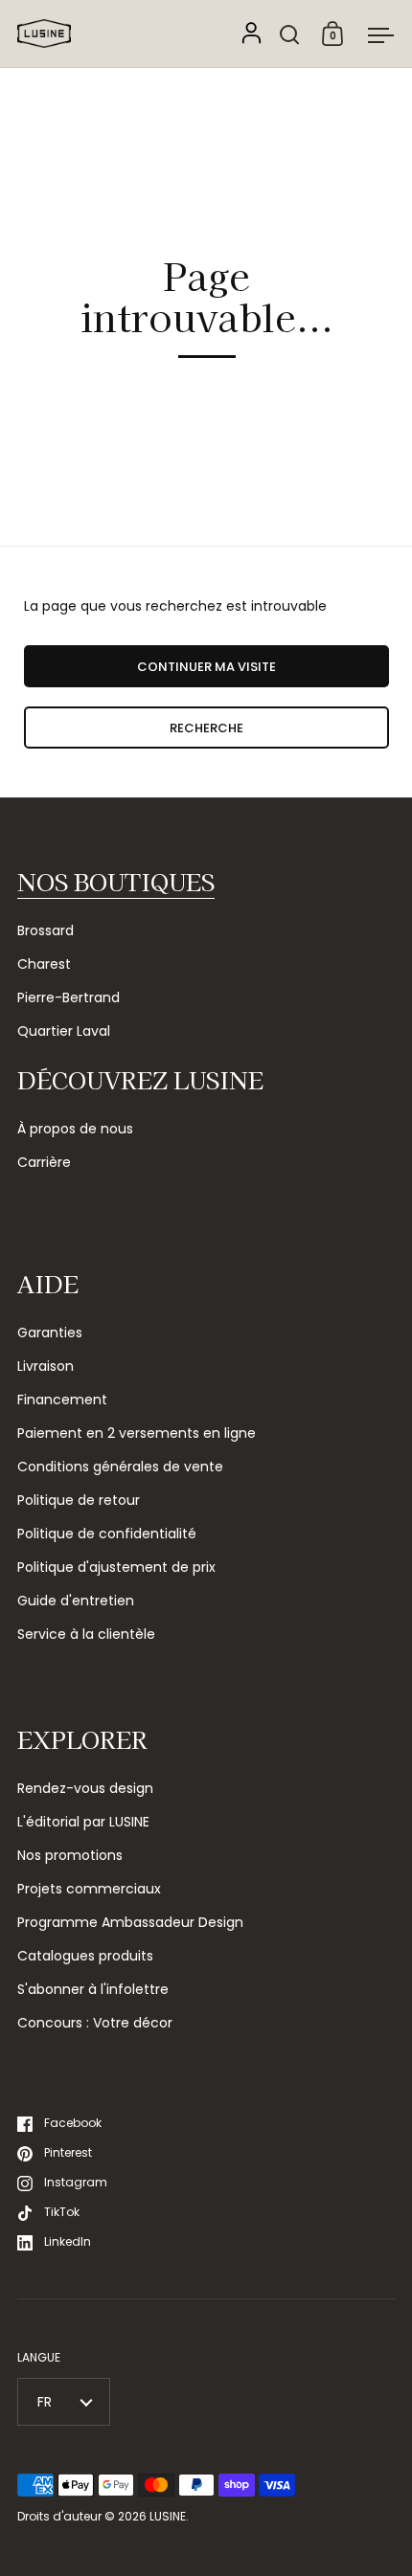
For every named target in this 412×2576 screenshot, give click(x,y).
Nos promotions (70, 1855)
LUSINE (168, 2516)
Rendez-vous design (85, 1788)
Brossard (46, 930)
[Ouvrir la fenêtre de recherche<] (290, 34)
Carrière (44, 1162)
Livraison (46, 1366)
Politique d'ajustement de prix (116, 1567)
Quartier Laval (64, 1031)
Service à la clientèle (86, 1634)
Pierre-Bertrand (69, 997)
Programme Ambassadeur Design (130, 1922)
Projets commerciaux (89, 1889)
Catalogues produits (85, 1956)
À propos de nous (75, 1129)
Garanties (50, 1333)
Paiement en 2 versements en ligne (137, 1433)
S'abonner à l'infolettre (93, 1989)
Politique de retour (79, 1500)
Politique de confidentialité (107, 1534)
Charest (44, 964)
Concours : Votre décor (95, 2023)
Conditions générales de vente (120, 1467)
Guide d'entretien (76, 1601)
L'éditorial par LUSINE (83, 1822)
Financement (62, 1400)
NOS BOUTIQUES (116, 881)
